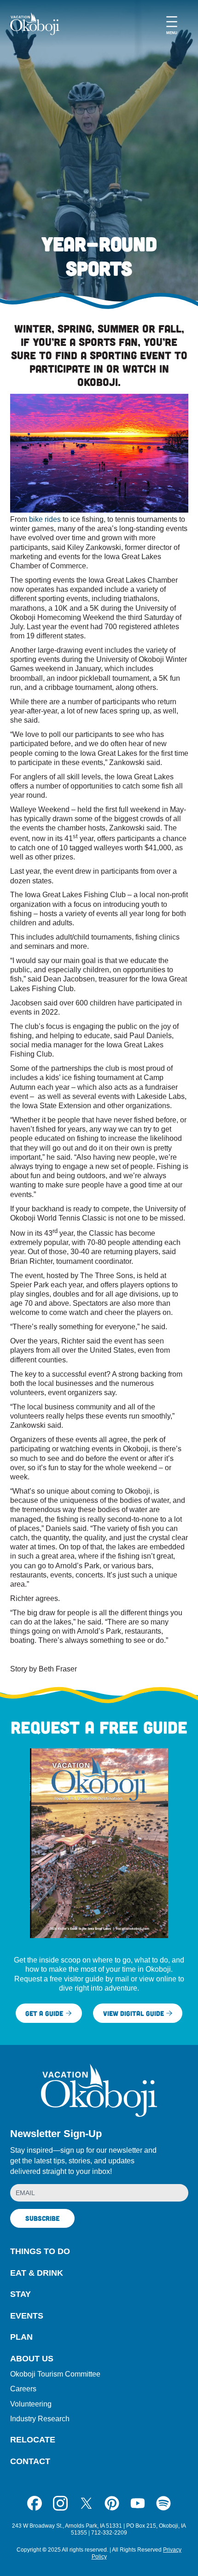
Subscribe (42, 2218)
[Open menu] (172, 24)
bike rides (44, 519)
